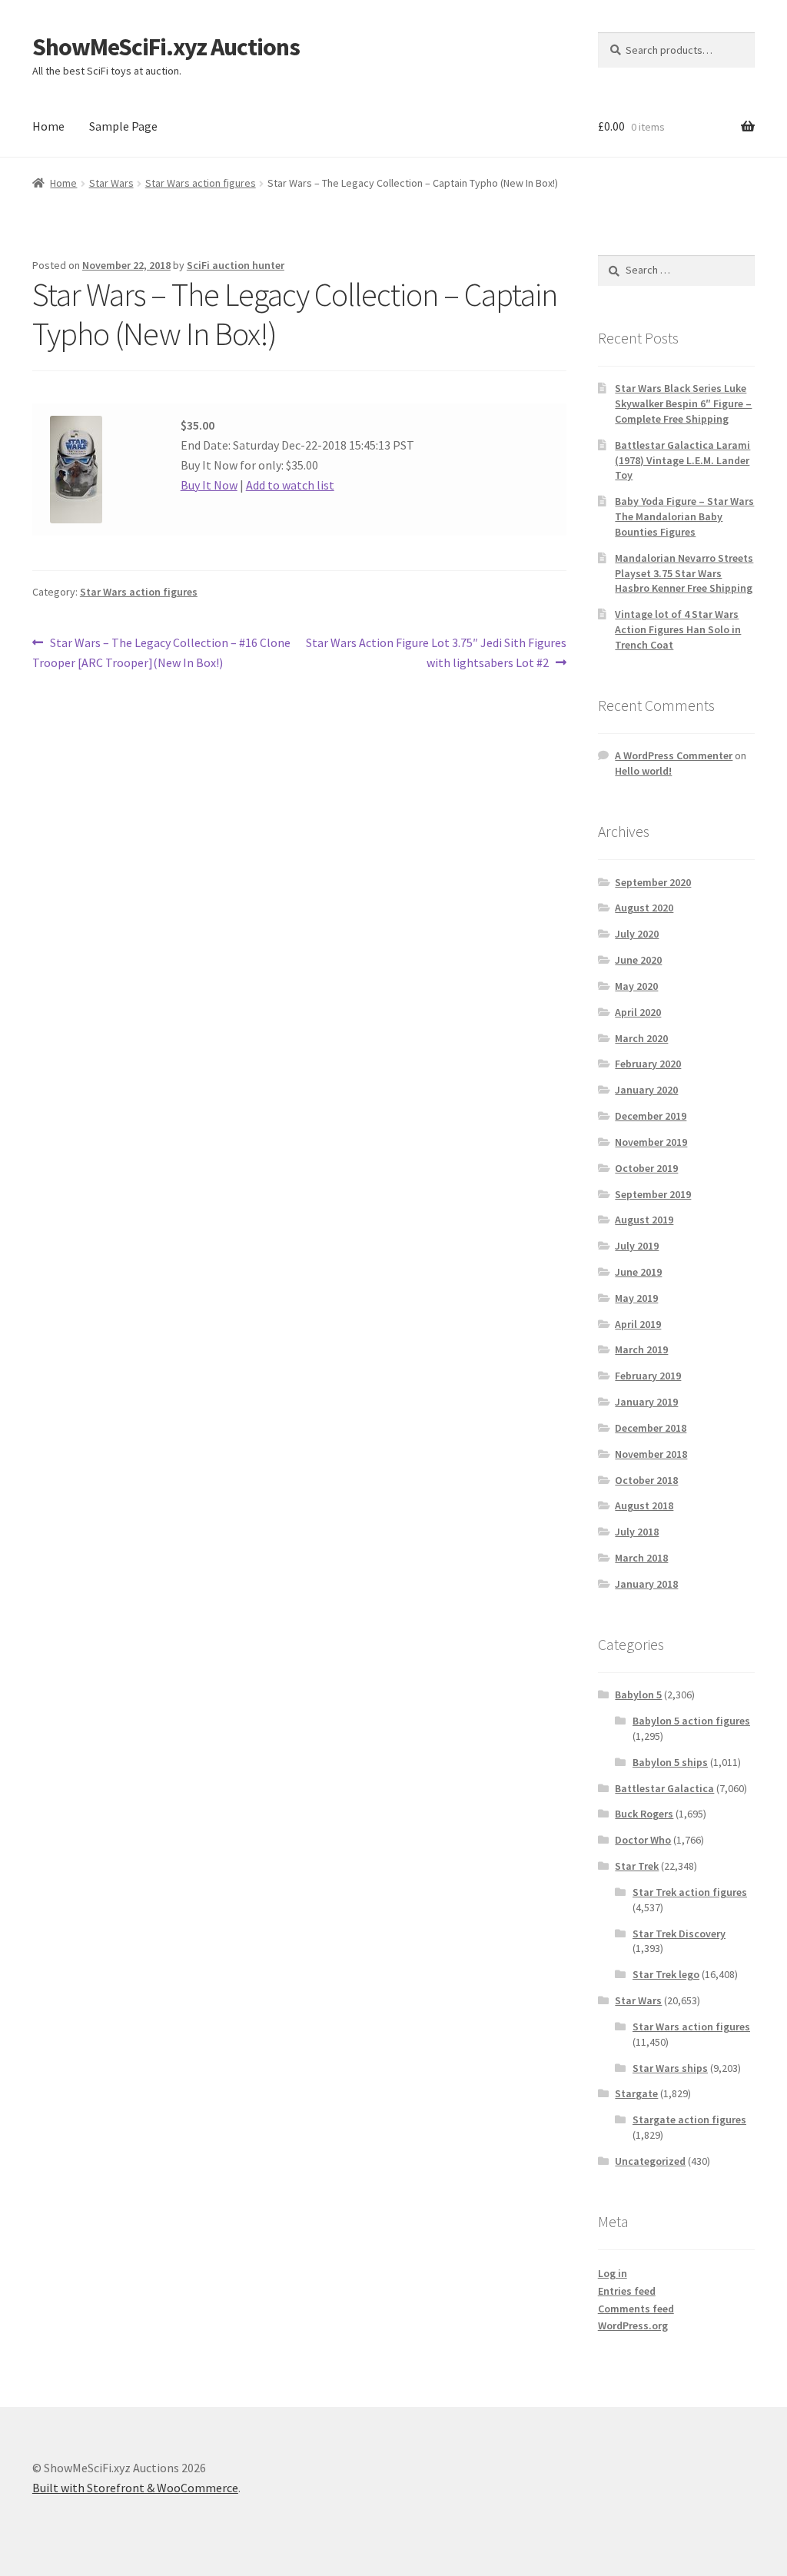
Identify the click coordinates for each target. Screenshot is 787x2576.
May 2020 (636, 986)
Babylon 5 (638, 1695)
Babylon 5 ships (670, 1762)
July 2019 (637, 1246)
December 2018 (651, 1428)
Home (48, 126)
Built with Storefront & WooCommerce (135, 2488)
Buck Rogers (644, 1814)
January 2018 (646, 1584)
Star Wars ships (670, 2068)
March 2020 (641, 1038)
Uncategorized (650, 2161)
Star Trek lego (666, 1974)
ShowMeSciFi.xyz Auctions (166, 47)
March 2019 (641, 1349)
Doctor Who (643, 1840)
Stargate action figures (689, 2120)
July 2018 (637, 1532)
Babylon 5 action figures (691, 1721)
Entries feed (627, 2291)
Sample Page (123, 126)
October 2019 (646, 1168)
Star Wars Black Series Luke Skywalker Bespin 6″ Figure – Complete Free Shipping (683, 403)
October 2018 (646, 1480)
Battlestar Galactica (664, 1788)
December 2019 (651, 1116)
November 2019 (651, 1142)
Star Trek (637, 1866)
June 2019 (638, 1272)
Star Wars (111, 183)
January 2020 (646, 1090)
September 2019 (653, 1194)
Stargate (636, 2093)
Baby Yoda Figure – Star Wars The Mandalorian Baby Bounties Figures (684, 516)
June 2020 (638, 960)
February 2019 (648, 1376)
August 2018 (644, 1505)
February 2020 (648, 1064)
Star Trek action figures (690, 1892)
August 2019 (644, 1220)
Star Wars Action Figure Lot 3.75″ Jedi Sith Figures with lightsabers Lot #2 (435, 652)
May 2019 (636, 1298)
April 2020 (638, 1012)
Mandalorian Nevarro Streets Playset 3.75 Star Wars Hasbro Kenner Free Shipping (684, 573)
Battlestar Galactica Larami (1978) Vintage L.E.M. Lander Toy (682, 460)
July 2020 (637, 934)
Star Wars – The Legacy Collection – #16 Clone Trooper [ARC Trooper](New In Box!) (161, 652)
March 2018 (641, 1558)
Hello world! (643, 771)
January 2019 (646, 1402)
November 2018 (651, 1454)
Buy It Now (209, 485)
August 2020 (644, 908)
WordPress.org (633, 2325)
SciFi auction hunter (236, 265)
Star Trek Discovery (679, 1934)
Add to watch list (290, 485)
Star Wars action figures (201, 183)
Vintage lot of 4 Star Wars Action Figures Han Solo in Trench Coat (678, 629)
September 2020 (653, 882)
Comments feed (636, 2309)
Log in (613, 2273)
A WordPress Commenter (674, 755)
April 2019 (638, 1324)
